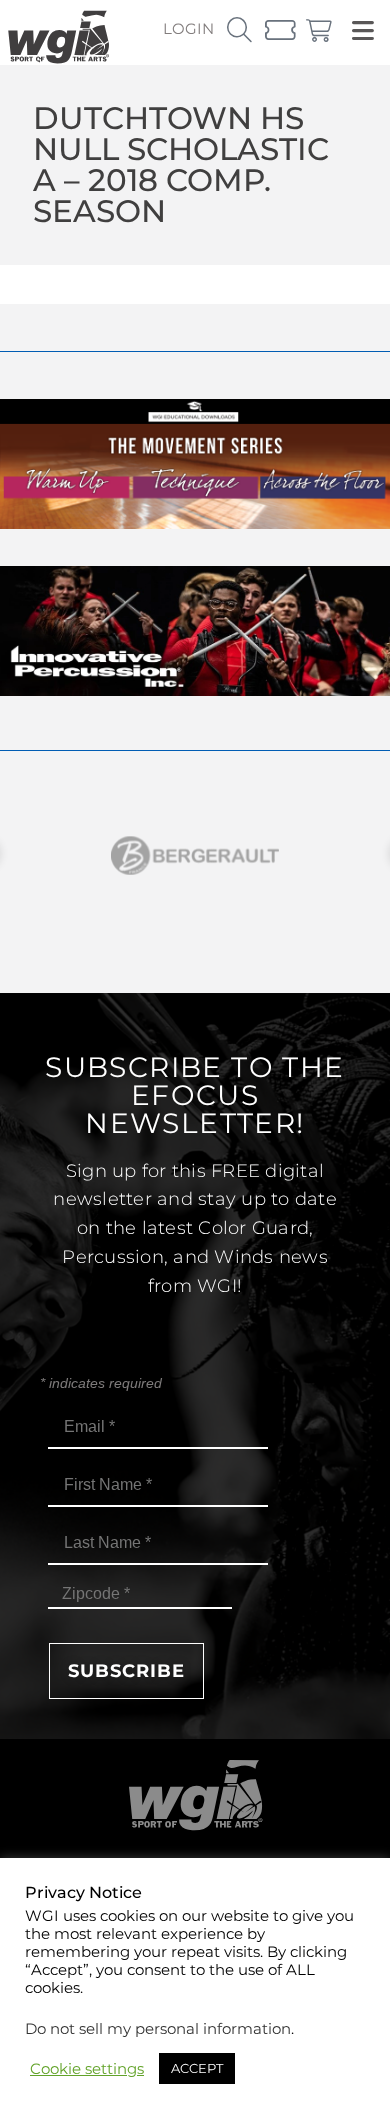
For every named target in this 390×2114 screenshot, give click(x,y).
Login (188, 28)
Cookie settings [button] (87, 2069)
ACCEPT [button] (197, 2068)
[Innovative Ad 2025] (195, 690)
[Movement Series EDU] (195, 523)
